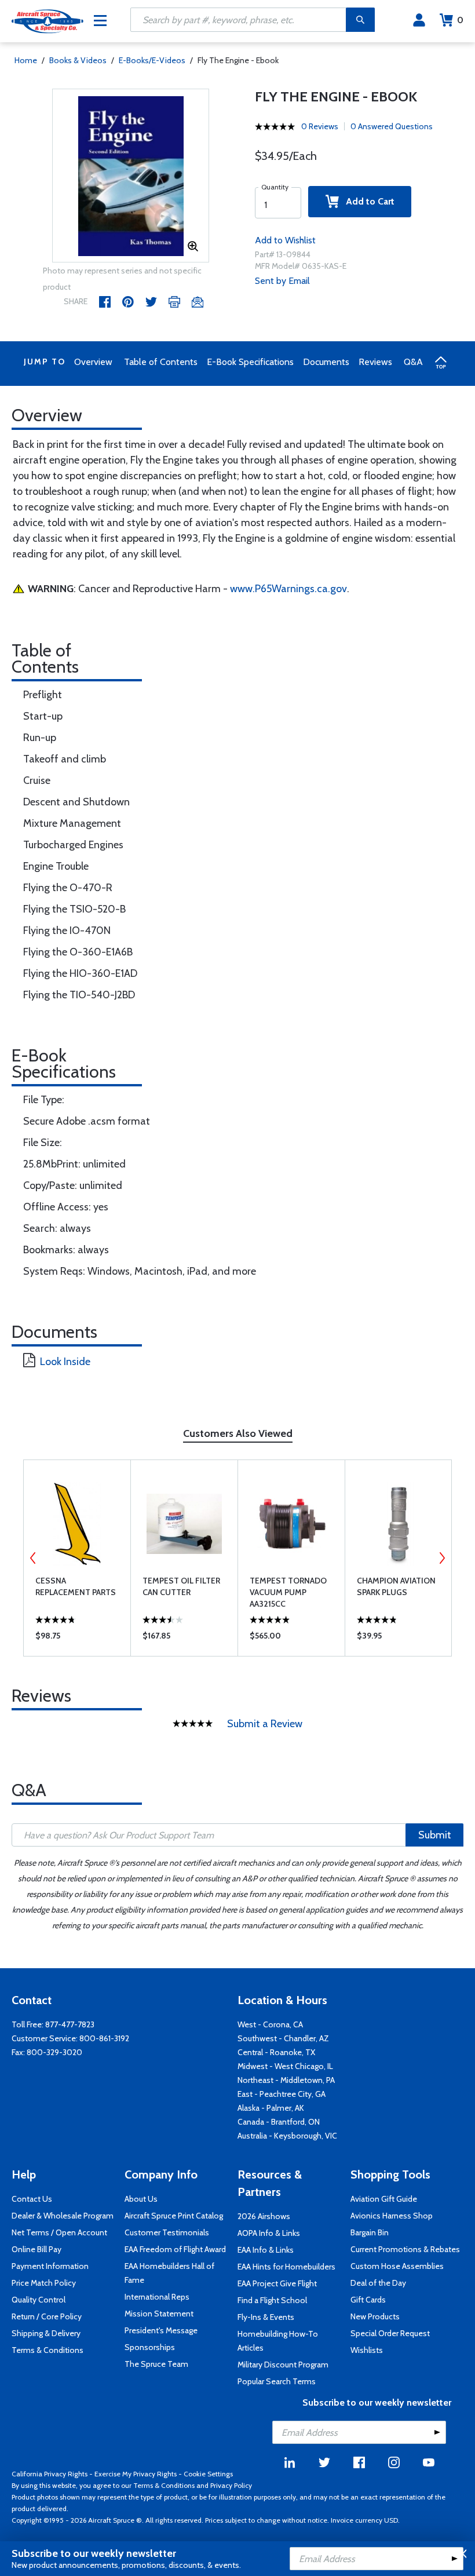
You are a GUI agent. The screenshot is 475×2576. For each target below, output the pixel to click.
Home (26, 60)
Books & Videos (78, 60)
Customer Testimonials (167, 2232)
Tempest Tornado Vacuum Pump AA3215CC (288, 1592)
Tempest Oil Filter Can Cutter (181, 1586)
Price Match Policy (44, 2283)
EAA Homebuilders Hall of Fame (169, 2273)
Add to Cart (367, 201)
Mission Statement (159, 2314)
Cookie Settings (208, 2474)
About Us (141, 2199)
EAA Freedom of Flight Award (175, 2249)
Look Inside (65, 1362)
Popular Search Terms (277, 2381)
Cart (460, 20)
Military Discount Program (283, 2365)
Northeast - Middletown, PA (286, 2080)
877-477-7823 (70, 2024)
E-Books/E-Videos (152, 60)
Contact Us (32, 2199)
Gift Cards (368, 2300)
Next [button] (442, 1558)
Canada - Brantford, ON (279, 2122)
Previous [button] (33, 1558)
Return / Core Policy (47, 2316)
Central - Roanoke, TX (276, 2052)
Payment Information (50, 2266)
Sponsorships (150, 2347)
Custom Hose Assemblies (397, 2266)
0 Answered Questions (392, 126)
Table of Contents (161, 362)
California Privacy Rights (50, 2474)
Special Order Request (390, 2333)
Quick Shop (77, 1639)
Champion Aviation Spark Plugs (396, 1586)
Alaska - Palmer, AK (271, 2108)
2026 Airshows (264, 2216)
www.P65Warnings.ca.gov (288, 589)
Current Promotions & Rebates (405, 2249)
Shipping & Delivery (46, 2333)
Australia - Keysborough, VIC (287, 2136)
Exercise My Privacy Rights (136, 2474)
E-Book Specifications (250, 362)
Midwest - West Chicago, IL (285, 2066)
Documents (326, 362)
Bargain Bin (370, 2232)
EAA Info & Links (266, 2250)
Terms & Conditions (47, 2350)
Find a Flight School (272, 2300)
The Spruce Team (156, 2364)
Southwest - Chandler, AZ (283, 2038)
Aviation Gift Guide (384, 2199)
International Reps (157, 2297)
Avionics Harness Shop (392, 2216)
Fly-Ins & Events (266, 2317)
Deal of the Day (378, 2283)
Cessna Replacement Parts (76, 1586)
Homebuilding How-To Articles (278, 2341)
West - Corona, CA (270, 2024)
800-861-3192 (104, 2038)
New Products (375, 2316)
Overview (93, 362)
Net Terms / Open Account (59, 2232)
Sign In (419, 20)
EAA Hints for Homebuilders (286, 2267)
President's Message (161, 2330)
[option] (131, 176)
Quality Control (39, 2300)
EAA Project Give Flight (277, 2283)
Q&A (413, 362)
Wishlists (367, 2350)
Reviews (375, 362)
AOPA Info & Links (269, 2233)
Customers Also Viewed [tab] (238, 1433)
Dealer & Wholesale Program (63, 2216)
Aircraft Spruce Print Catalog (174, 2216)
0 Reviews (320, 126)
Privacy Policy (231, 2485)
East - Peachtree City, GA (282, 2094)
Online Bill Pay (36, 2249)
